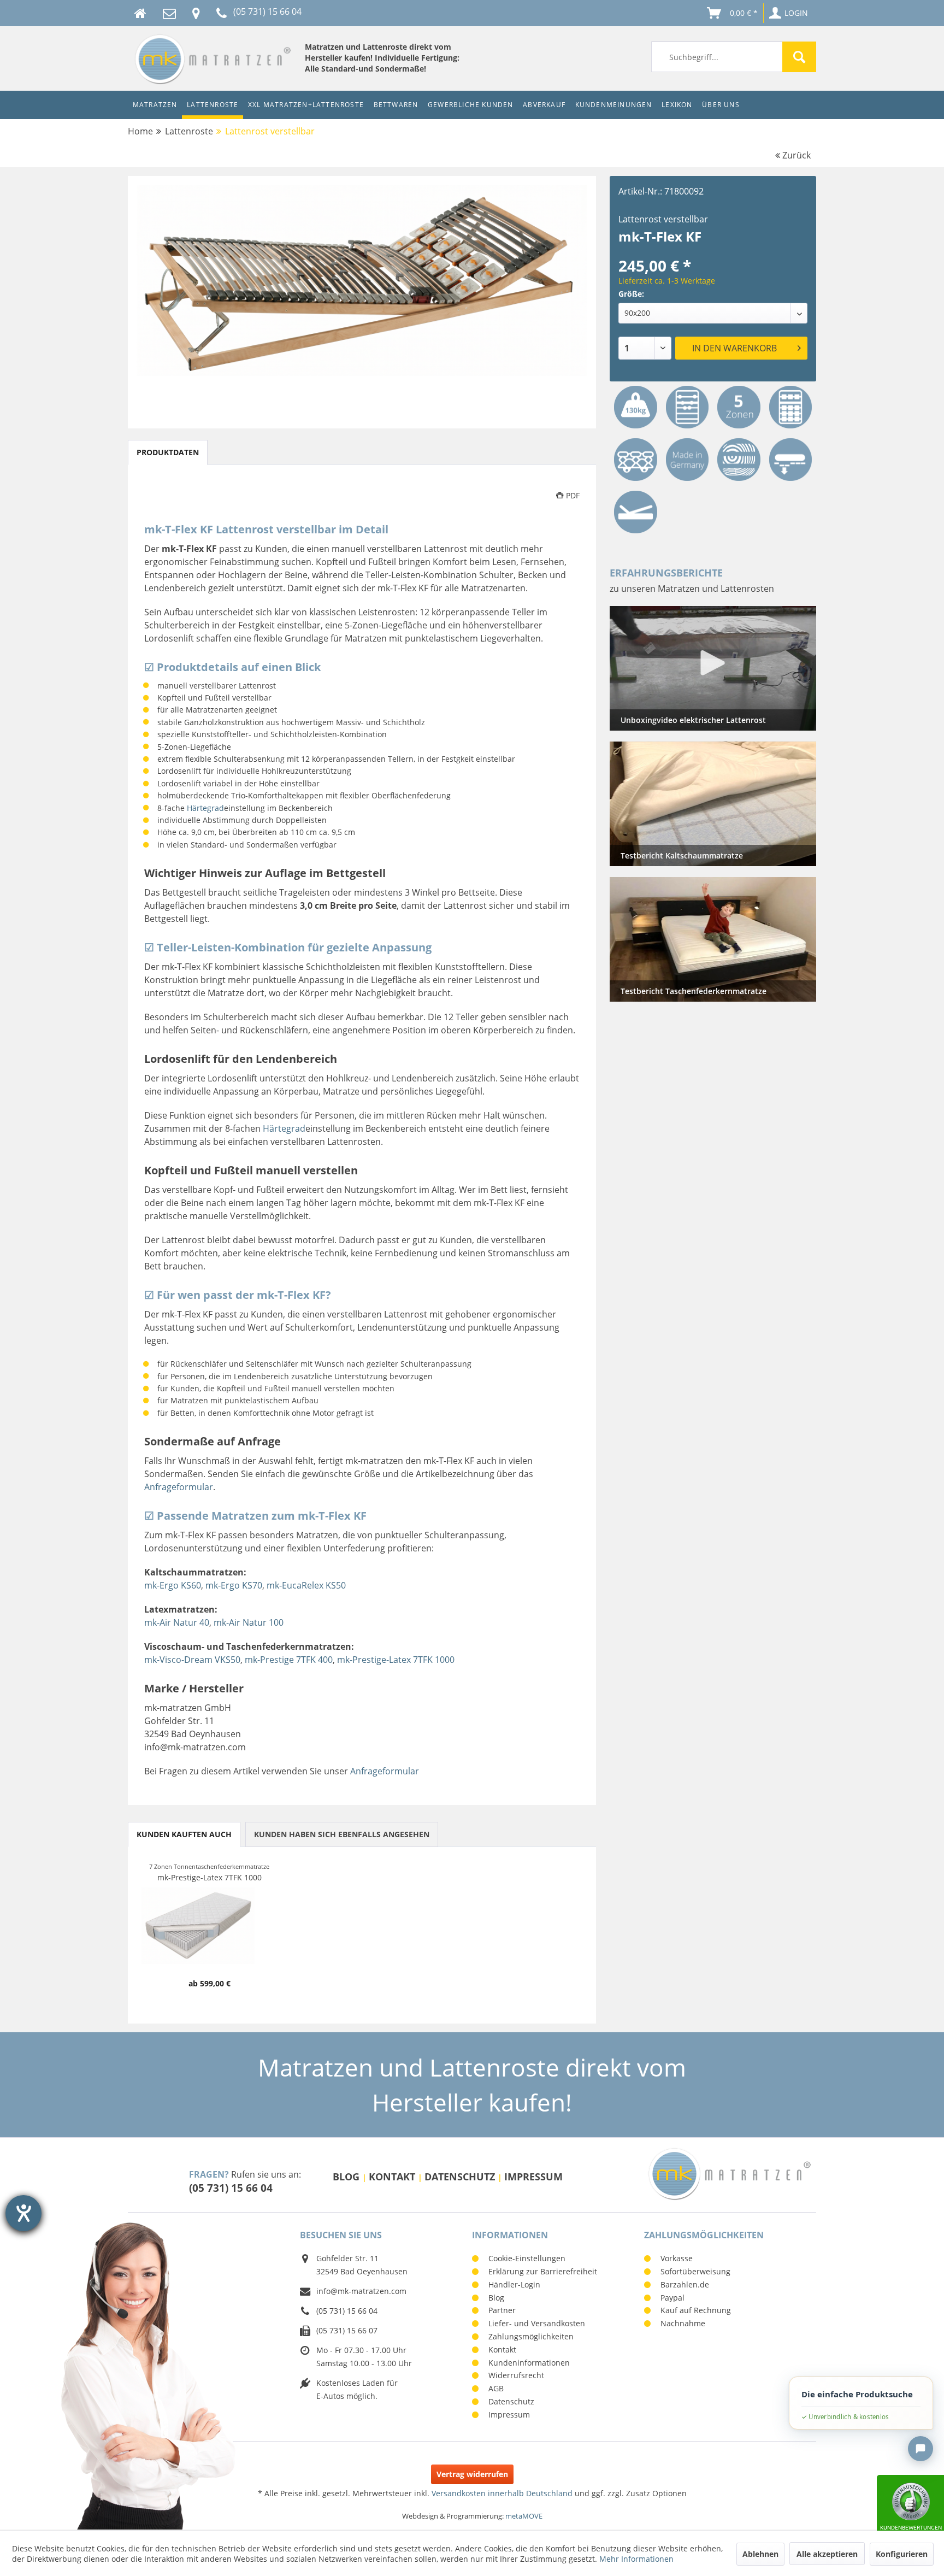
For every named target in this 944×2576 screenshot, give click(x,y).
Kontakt (393, 2177)
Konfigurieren (902, 2554)
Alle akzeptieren (827, 2554)
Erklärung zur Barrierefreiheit (543, 2271)
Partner (502, 2310)
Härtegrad (205, 808)
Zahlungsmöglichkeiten (531, 2336)
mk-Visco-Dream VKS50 (192, 1660)
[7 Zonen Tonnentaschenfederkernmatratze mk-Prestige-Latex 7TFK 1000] (210, 1926)
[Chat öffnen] (921, 2449)
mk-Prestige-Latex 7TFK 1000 (396, 1660)
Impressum (533, 2177)
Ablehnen (760, 2554)
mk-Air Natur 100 (249, 1622)
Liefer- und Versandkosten (537, 2323)
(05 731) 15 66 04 (231, 2188)
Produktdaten (168, 452)
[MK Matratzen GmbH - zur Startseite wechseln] (212, 59)
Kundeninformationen (529, 2363)
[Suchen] (799, 57)
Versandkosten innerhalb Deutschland (502, 2493)
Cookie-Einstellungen (527, 2258)
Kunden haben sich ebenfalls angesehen (342, 1834)
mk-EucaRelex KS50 (306, 1585)
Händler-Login (514, 2284)
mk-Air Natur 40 (177, 1622)
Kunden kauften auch (184, 1834)
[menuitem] (734, 57)
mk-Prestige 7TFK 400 (289, 1660)
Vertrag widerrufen (472, 2474)
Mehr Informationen (636, 2559)
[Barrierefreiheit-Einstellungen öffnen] (23, 2213)
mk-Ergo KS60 (173, 1585)
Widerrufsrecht (516, 2375)
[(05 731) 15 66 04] (222, 13)
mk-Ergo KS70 (234, 1585)
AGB (496, 2388)
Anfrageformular (179, 1487)
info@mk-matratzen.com (361, 2291)
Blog (347, 2177)
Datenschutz (461, 2177)
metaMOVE (524, 2516)
